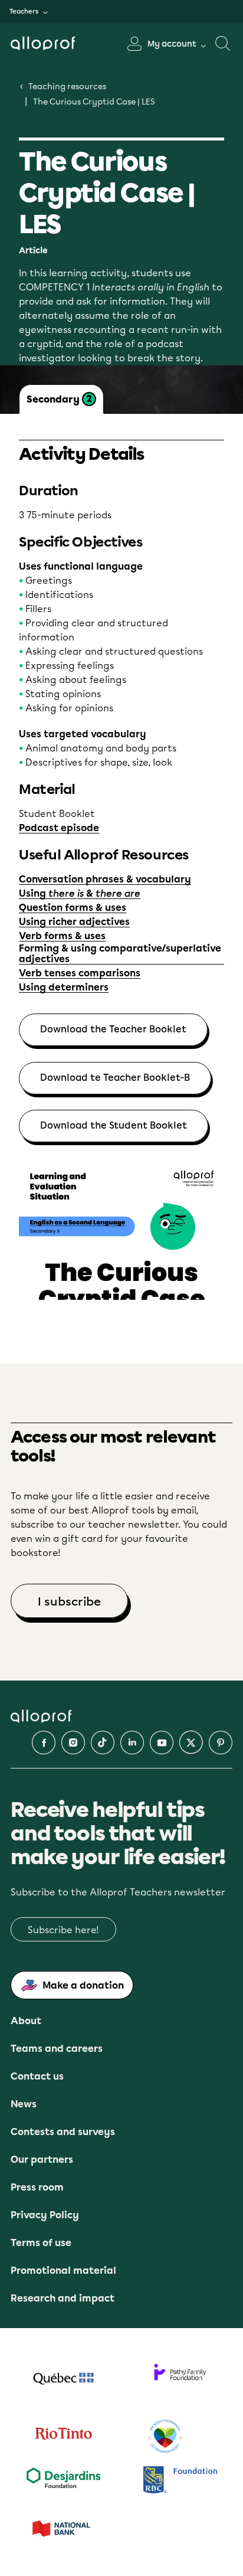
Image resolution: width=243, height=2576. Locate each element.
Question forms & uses (73, 908)
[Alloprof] (47, 43)
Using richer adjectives (74, 922)
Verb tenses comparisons (80, 973)
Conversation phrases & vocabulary (105, 880)
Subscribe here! (63, 1930)
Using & (80, 894)
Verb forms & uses (62, 936)
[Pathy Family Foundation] (180, 2380)
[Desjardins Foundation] (63, 2481)
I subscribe (69, 1601)
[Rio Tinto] (63, 2437)
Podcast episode (59, 828)
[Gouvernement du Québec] (63, 2380)
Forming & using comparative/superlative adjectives (120, 954)
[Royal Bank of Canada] (180, 2481)
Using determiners (64, 988)
